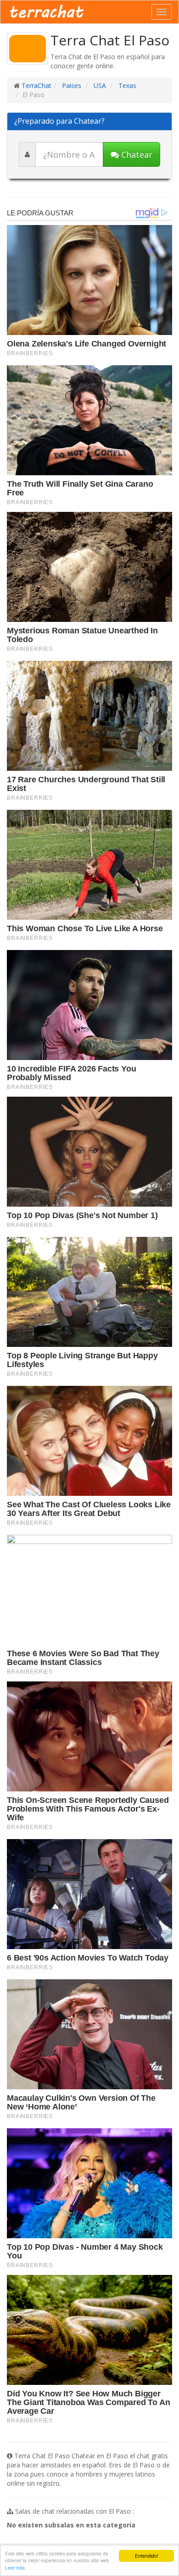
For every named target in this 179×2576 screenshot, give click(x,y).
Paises (71, 85)
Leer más (15, 2568)
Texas (126, 85)
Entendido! (147, 2556)
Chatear (136, 154)
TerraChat (36, 85)
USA (99, 85)
